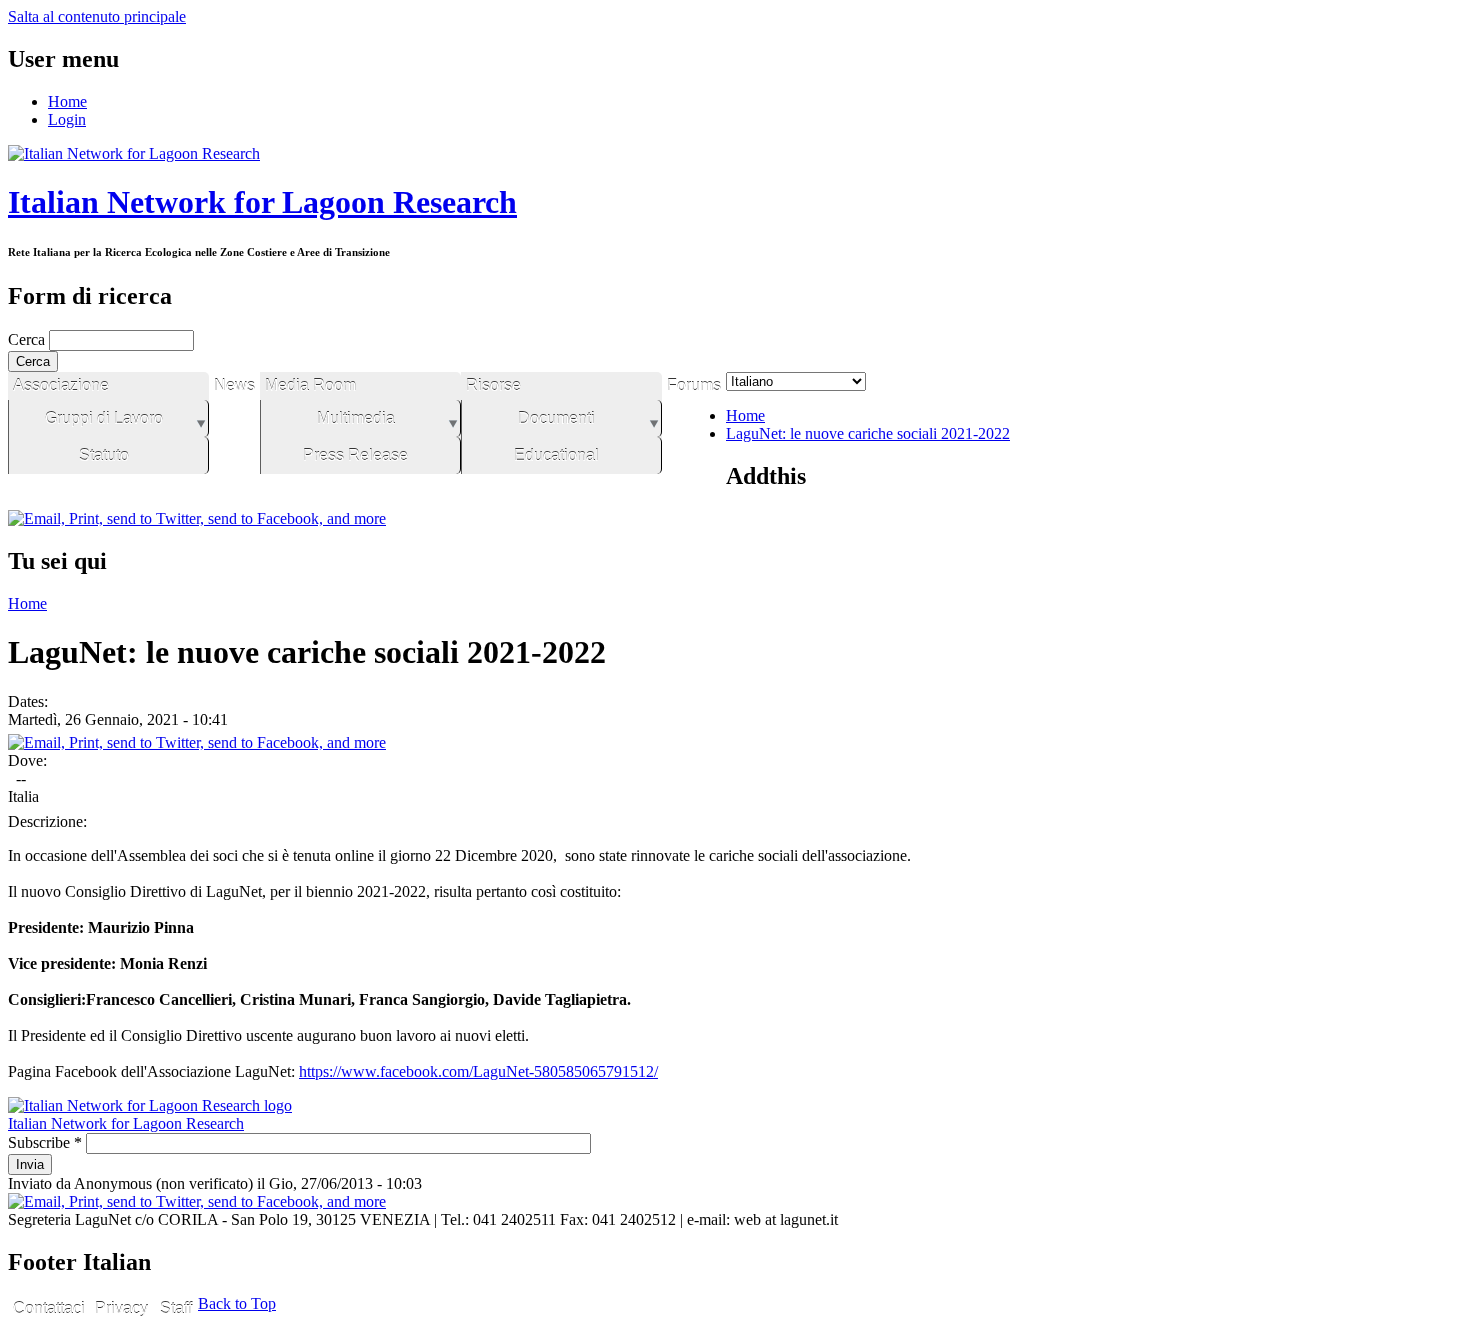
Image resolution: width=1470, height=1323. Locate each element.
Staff (176, 1308)
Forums (694, 385)
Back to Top (237, 1303)
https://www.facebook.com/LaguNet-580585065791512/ (478, 1071)
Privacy (121, 1308)
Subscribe (45, 1142)
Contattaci (49, 1308)
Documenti (556, 418)
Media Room (310, 385)
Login (67, 119)
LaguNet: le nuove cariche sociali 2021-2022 (868, 433)
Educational (556, 455)
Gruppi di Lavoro (104, 418)
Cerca (28, 339)
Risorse (493, 385)
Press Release (355, 455)
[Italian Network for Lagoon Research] (134, 153)
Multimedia (356, 418)
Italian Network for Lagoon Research (262, 202)
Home (67, 101)
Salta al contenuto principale (97, 16)
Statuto (104, 455)
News (234, 385)
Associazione (61, 385)
